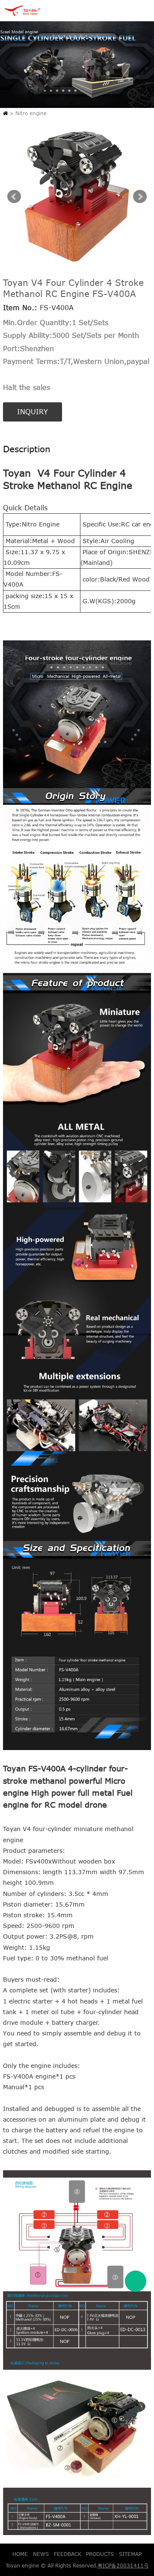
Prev (14, 197)
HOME (20, 2554)
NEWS (41, 2554)
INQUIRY (33, 412)
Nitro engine (31, 113)
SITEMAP (130, 2554)
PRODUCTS (100, 2554)
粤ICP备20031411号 (123, 2565)
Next (140, 197)
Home (5, 113)
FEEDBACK (68, 2554)
